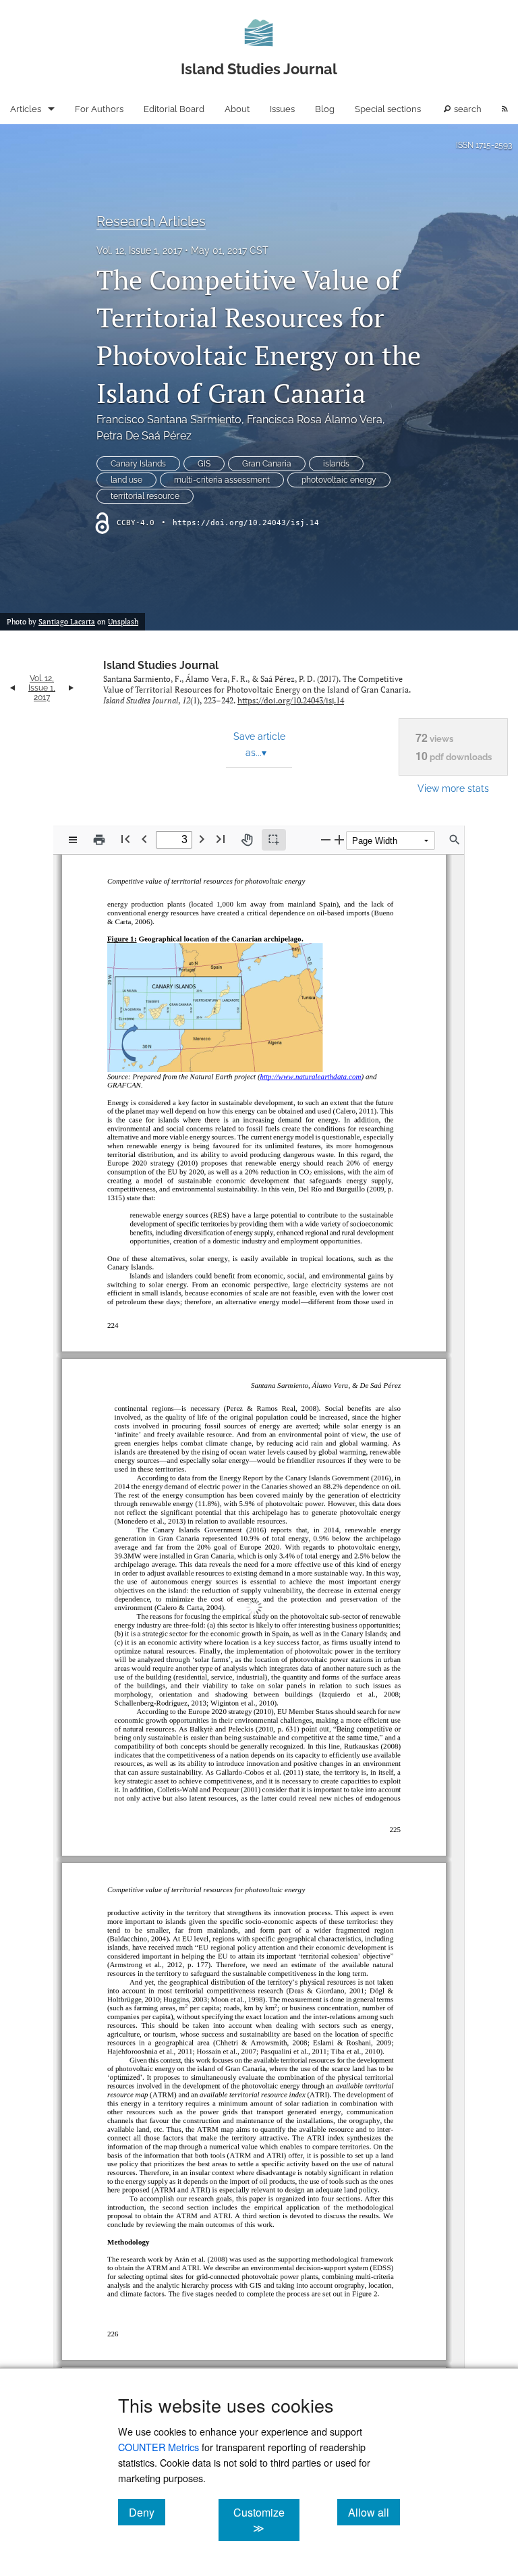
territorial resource (145, 496)
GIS (204, 464)
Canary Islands (138, 464)
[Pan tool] (247, 840)
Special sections (388, 109)
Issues (282, 109)
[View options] (73, 840)
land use (126, 480)
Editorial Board (174, 109)
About (237, 109)
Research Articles (151, 221)
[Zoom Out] (326, 839)
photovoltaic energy (339, 480)
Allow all (374, 2512)
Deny (147, 2512)
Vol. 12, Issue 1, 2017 (139, 250)
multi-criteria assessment (222, 480)
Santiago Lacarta (67, 622)
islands (336, 464)
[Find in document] (455, 840)
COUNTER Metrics (159, 2447)
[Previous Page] (144, 839)
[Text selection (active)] (274, 840)
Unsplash (123, 622)
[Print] (99, 840)
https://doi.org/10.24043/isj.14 (246, 523)
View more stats (453, 788)
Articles (26, 109)
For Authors (99, 109)
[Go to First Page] (125, 839)
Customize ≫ (266, 2520)
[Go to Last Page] (221, 839)
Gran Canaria (267, 464)
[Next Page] (202, 839)
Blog (325, 109)
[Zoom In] (339, 839)
